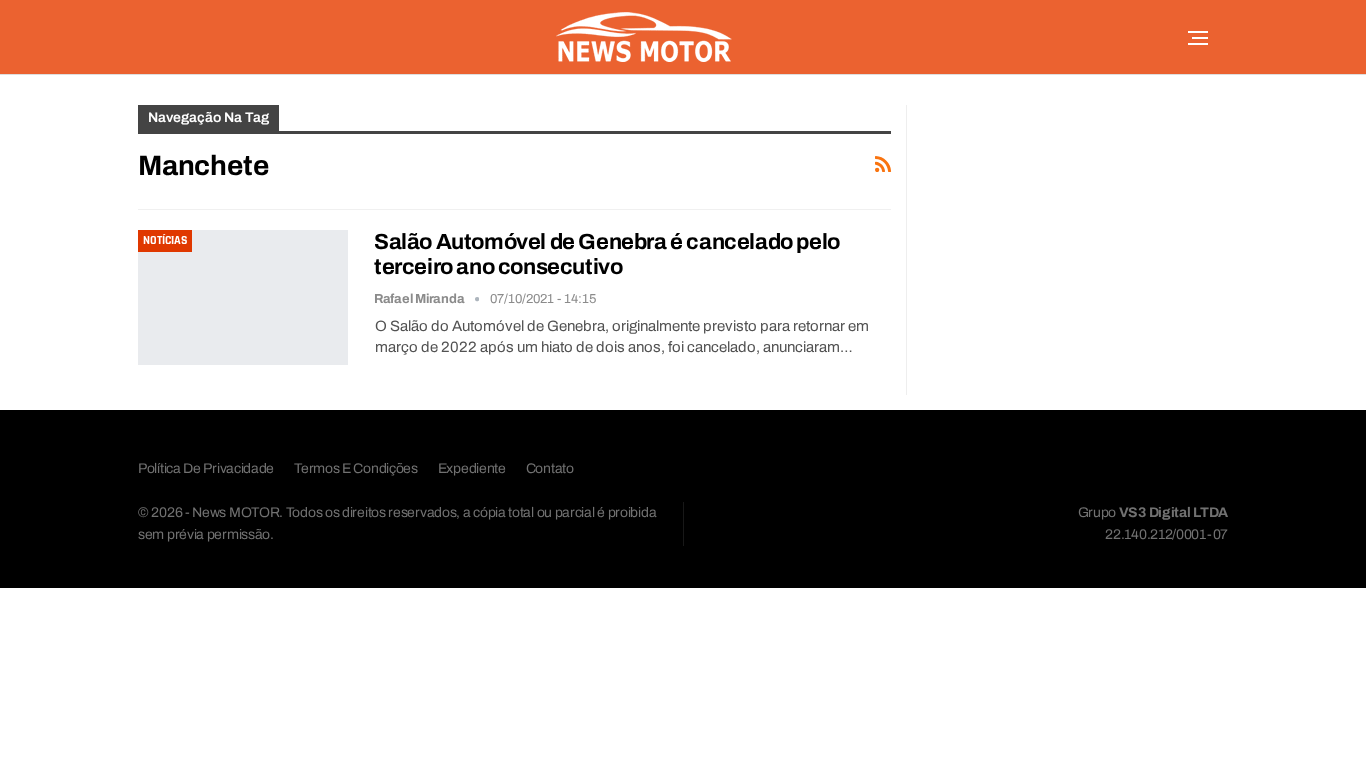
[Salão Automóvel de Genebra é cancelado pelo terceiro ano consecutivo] (243, 297)
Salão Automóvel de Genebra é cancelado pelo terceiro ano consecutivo (607, 254)
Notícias (165, 240)
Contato (550, 468)
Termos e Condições (356, 468)
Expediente (472, 468)
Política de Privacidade (206, 468)
